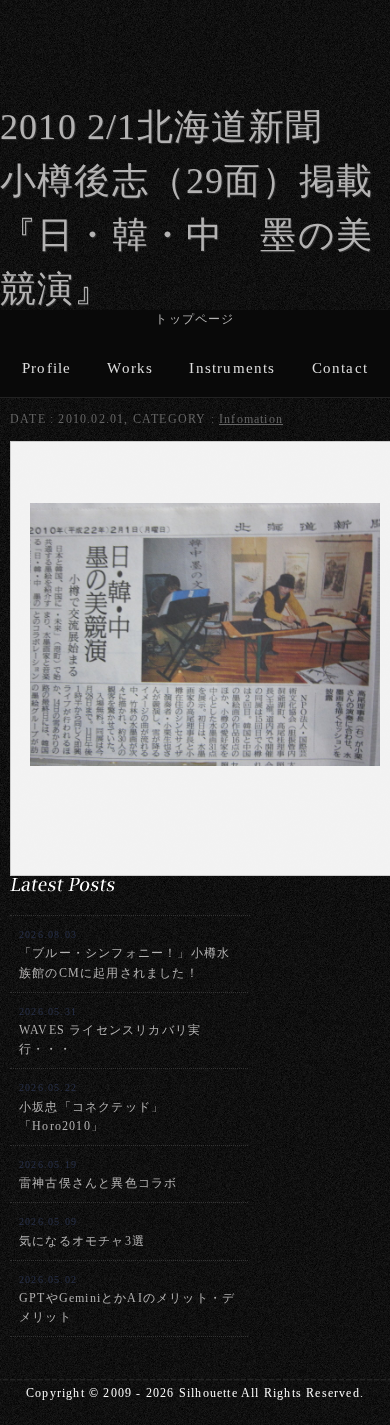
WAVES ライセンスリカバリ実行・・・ (110, 1031)
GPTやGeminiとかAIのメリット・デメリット (127, 1299)
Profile (46, 368)
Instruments (232, 368)
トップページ (194, 319)
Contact (340, 368)
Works (130, 368)
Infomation (251, 419)
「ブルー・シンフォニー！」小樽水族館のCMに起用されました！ (124, 954)
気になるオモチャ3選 (82, 1231)
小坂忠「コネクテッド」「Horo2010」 (91, 1107)
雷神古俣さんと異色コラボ (98, 1174)
